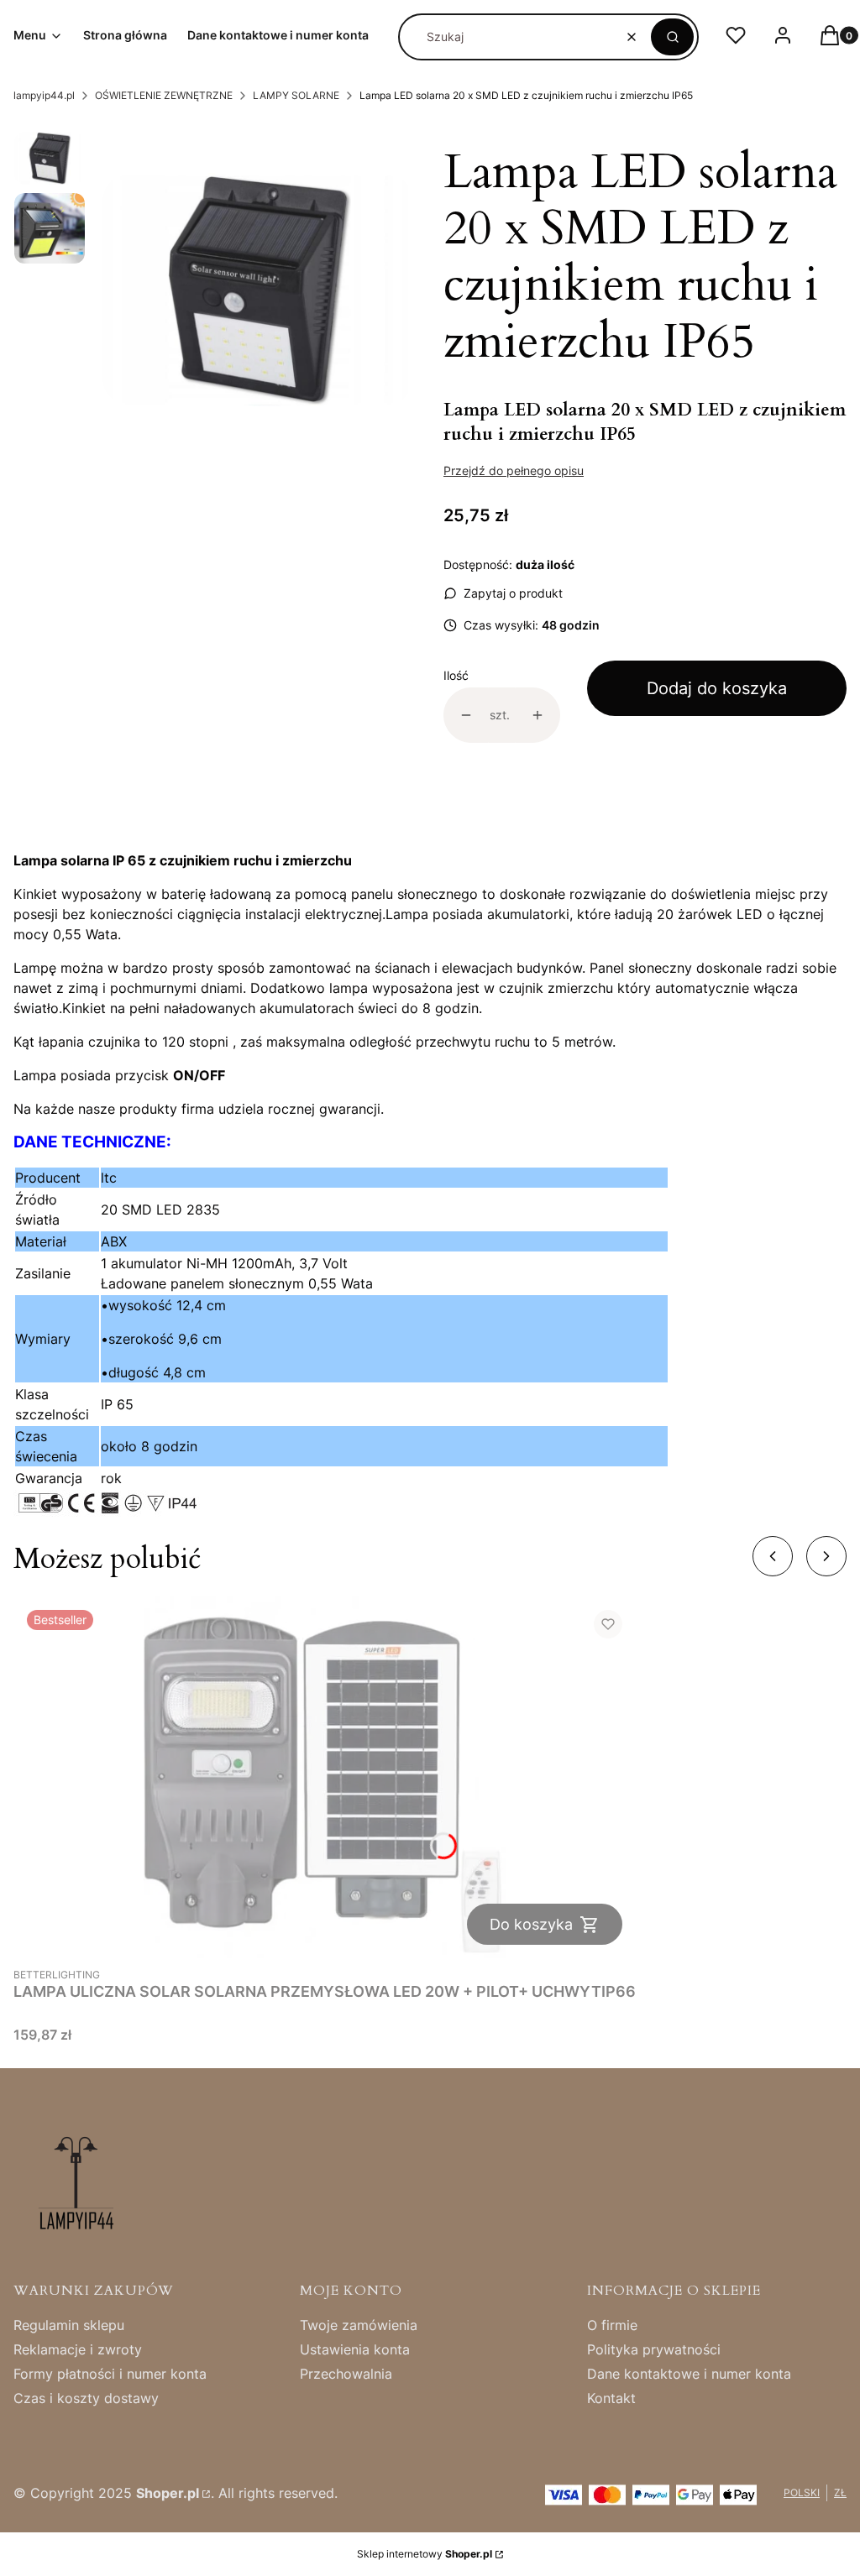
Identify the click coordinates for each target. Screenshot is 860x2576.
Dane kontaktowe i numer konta (689, 2374)
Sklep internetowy (425, 2554)
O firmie (612, 2325)
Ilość (456, 675)
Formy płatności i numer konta (110, 2374)
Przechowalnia (346, 2374)
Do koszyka (531, 1924)
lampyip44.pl (44, 95)
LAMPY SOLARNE (296, 95)
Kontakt (611, 2398)
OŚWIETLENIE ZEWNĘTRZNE (164, 95)
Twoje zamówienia (359, 2325)
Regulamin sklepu (69, 2325)
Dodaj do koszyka (717, 688)
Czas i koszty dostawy (86, 2398)
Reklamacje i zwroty (78, 2349)
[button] (672, 37)
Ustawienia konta (355, 2349)
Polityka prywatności (654, 2349)
